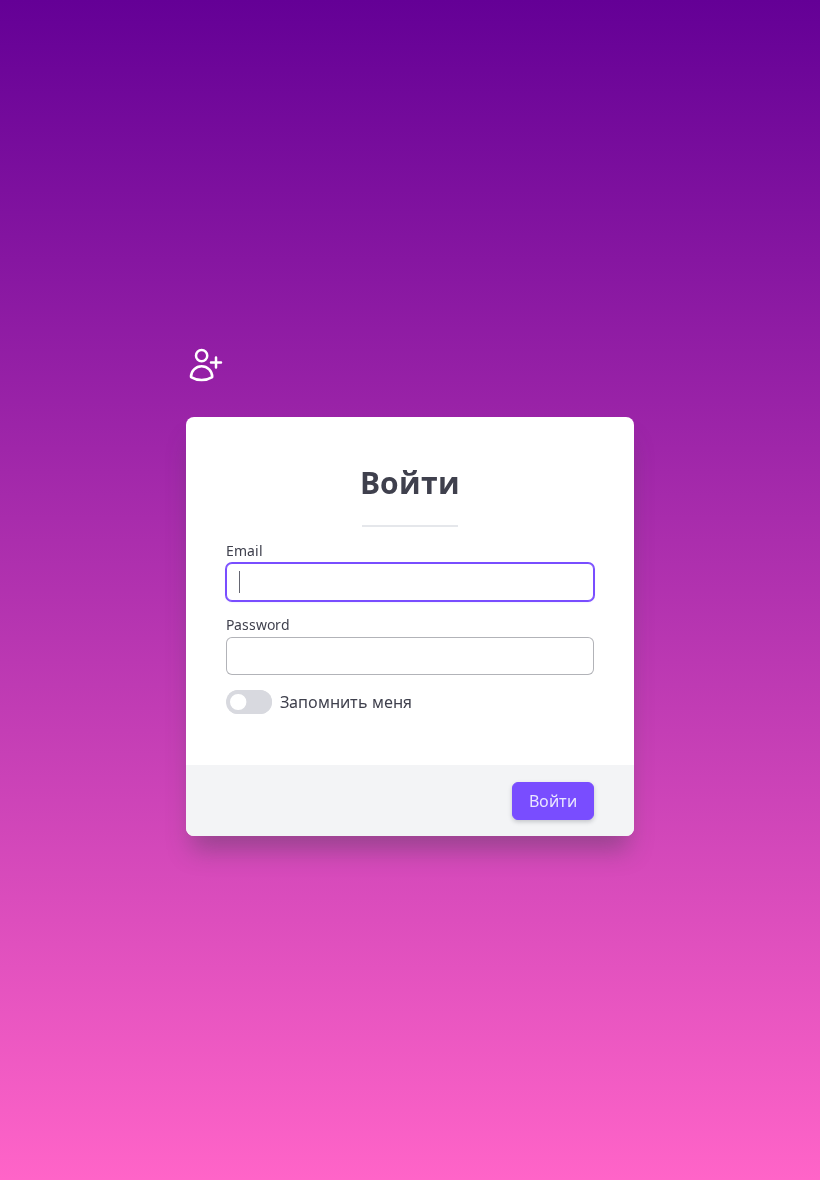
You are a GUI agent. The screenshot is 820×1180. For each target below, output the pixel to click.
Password (258, 624)
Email (244, 550)
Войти (553, 801)
